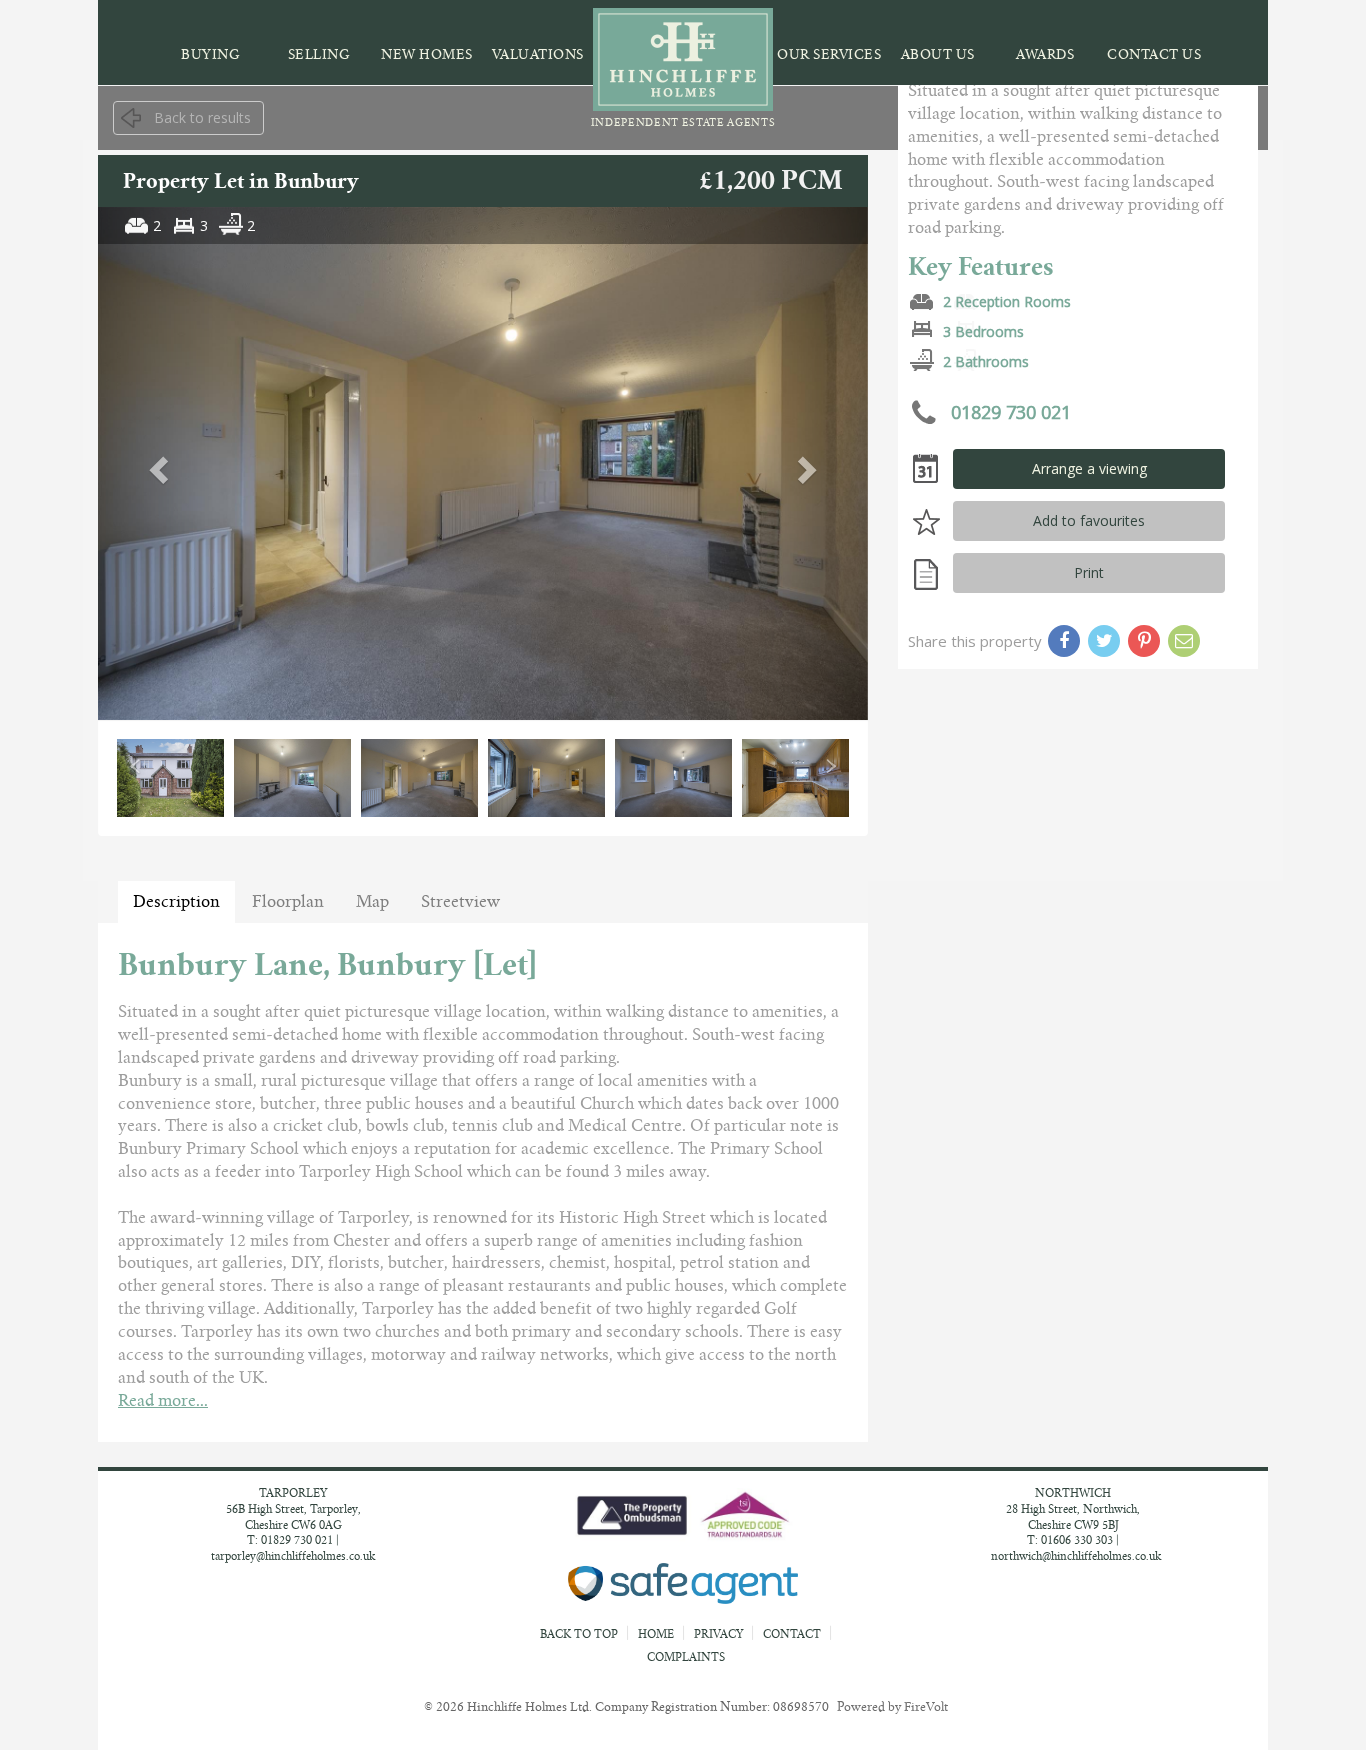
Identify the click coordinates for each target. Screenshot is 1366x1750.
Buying (210, 54)
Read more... (163, 1400)
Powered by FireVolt (892, 1706)
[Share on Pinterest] (1144, 641)
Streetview (460, 901)
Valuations (538, 54)
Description (176, 901)
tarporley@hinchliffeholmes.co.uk (293, 1556)
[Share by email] (1184, 641)
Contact (792, 1634)
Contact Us (1154, 54)
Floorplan (288, 901)
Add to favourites (1089, 520)
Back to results (202, 117)
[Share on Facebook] (1064, 641)
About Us (938, 54)
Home (656, 1634)
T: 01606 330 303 (1070, 1540)
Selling (319, 54)
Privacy (718, 1634)
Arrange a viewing (1089, 468)
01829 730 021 (1008, 411)
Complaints (686, 1657)
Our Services (829, 54)
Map (372, 901)
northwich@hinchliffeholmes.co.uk (1076, 1556)
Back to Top (580, 1634)
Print (1089, 572)
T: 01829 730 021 (290, 1540)
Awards (1045, 54)
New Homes (427, 54)
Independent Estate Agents (683, 122)
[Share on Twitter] (1104, 641)
